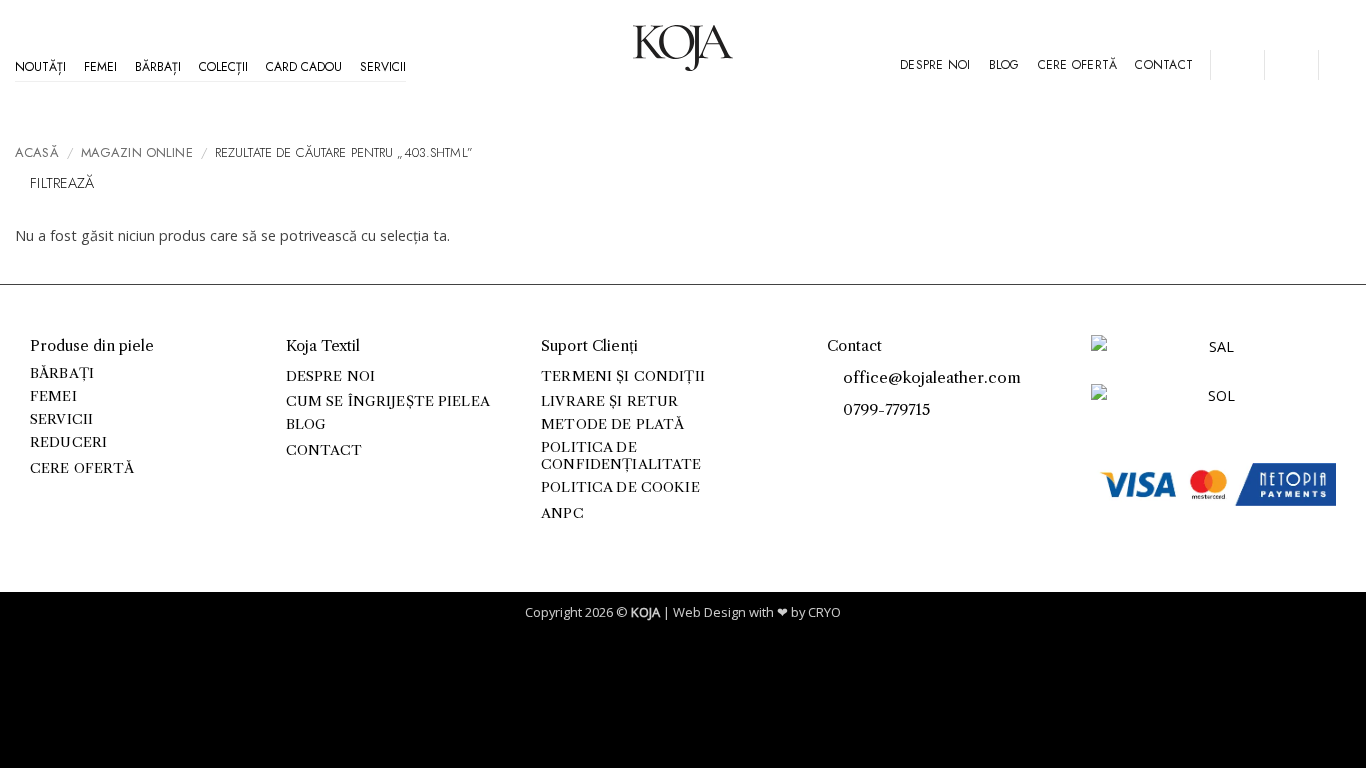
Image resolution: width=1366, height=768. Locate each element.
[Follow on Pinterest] (881, 442)
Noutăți (40, 67)
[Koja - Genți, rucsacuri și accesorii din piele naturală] (683, 48)
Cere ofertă (1078, 65)
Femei (100, 67)
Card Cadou (304, 67)
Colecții (223, 67)
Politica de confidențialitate (621, 455)
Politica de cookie (620, 487)
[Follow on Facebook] (837, 442)
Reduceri (68, 442)
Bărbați (158, 67)
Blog (1004, 65)
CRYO (824, 612)
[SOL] (1213, 407)
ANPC (562, 513)
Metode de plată (612, 424)
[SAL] (1213, 358)
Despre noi (935, 65)
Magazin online (137, 152)
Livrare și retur (609, 401)
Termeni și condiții (623, 376)
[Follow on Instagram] (859, 442)
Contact (1164, 65)
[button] (1237, 65)
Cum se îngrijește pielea (388, 401)
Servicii (383, 67)
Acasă (37, 152)
